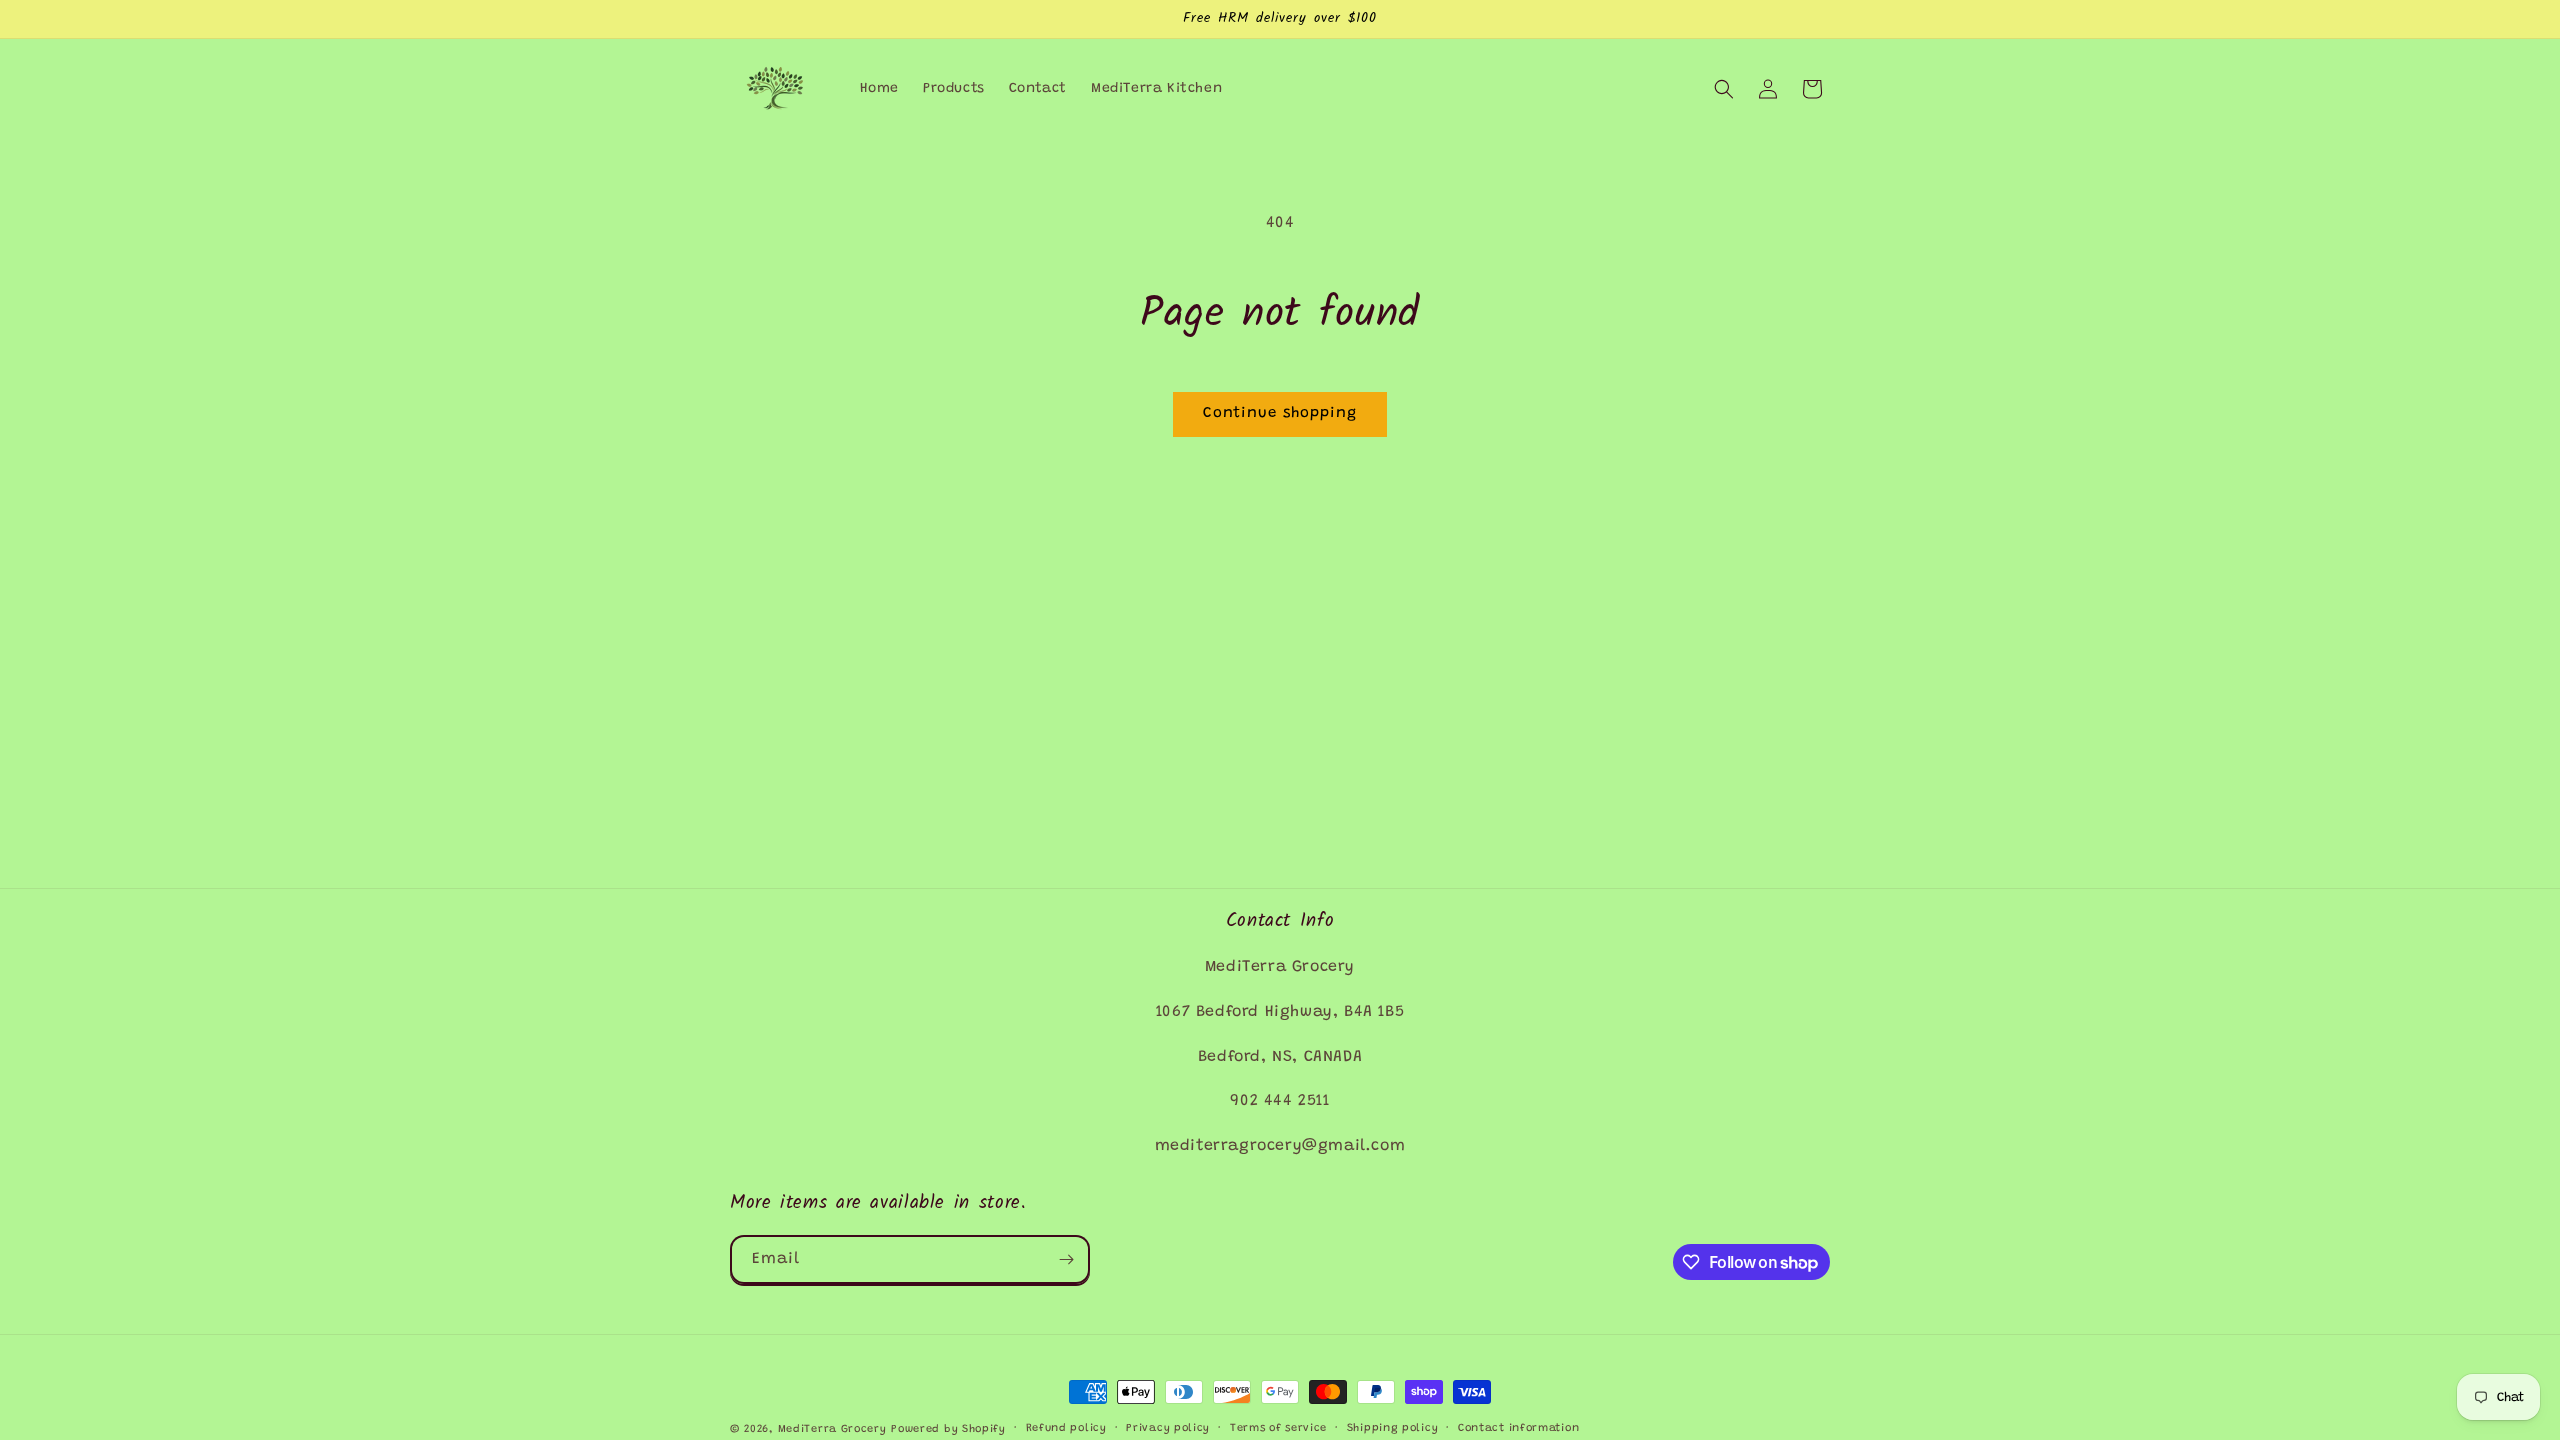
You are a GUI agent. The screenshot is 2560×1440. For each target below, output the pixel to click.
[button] (1724, 89)
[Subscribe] (1066, 1259)
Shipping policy (1393, 1428)
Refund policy (1066, 1428)
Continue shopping (1280, 413)
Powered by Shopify (948, 1429)
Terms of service (1278, 1428)
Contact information (1518, 1428)
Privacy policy (1168, 1428)
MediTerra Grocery (832, 1429)
